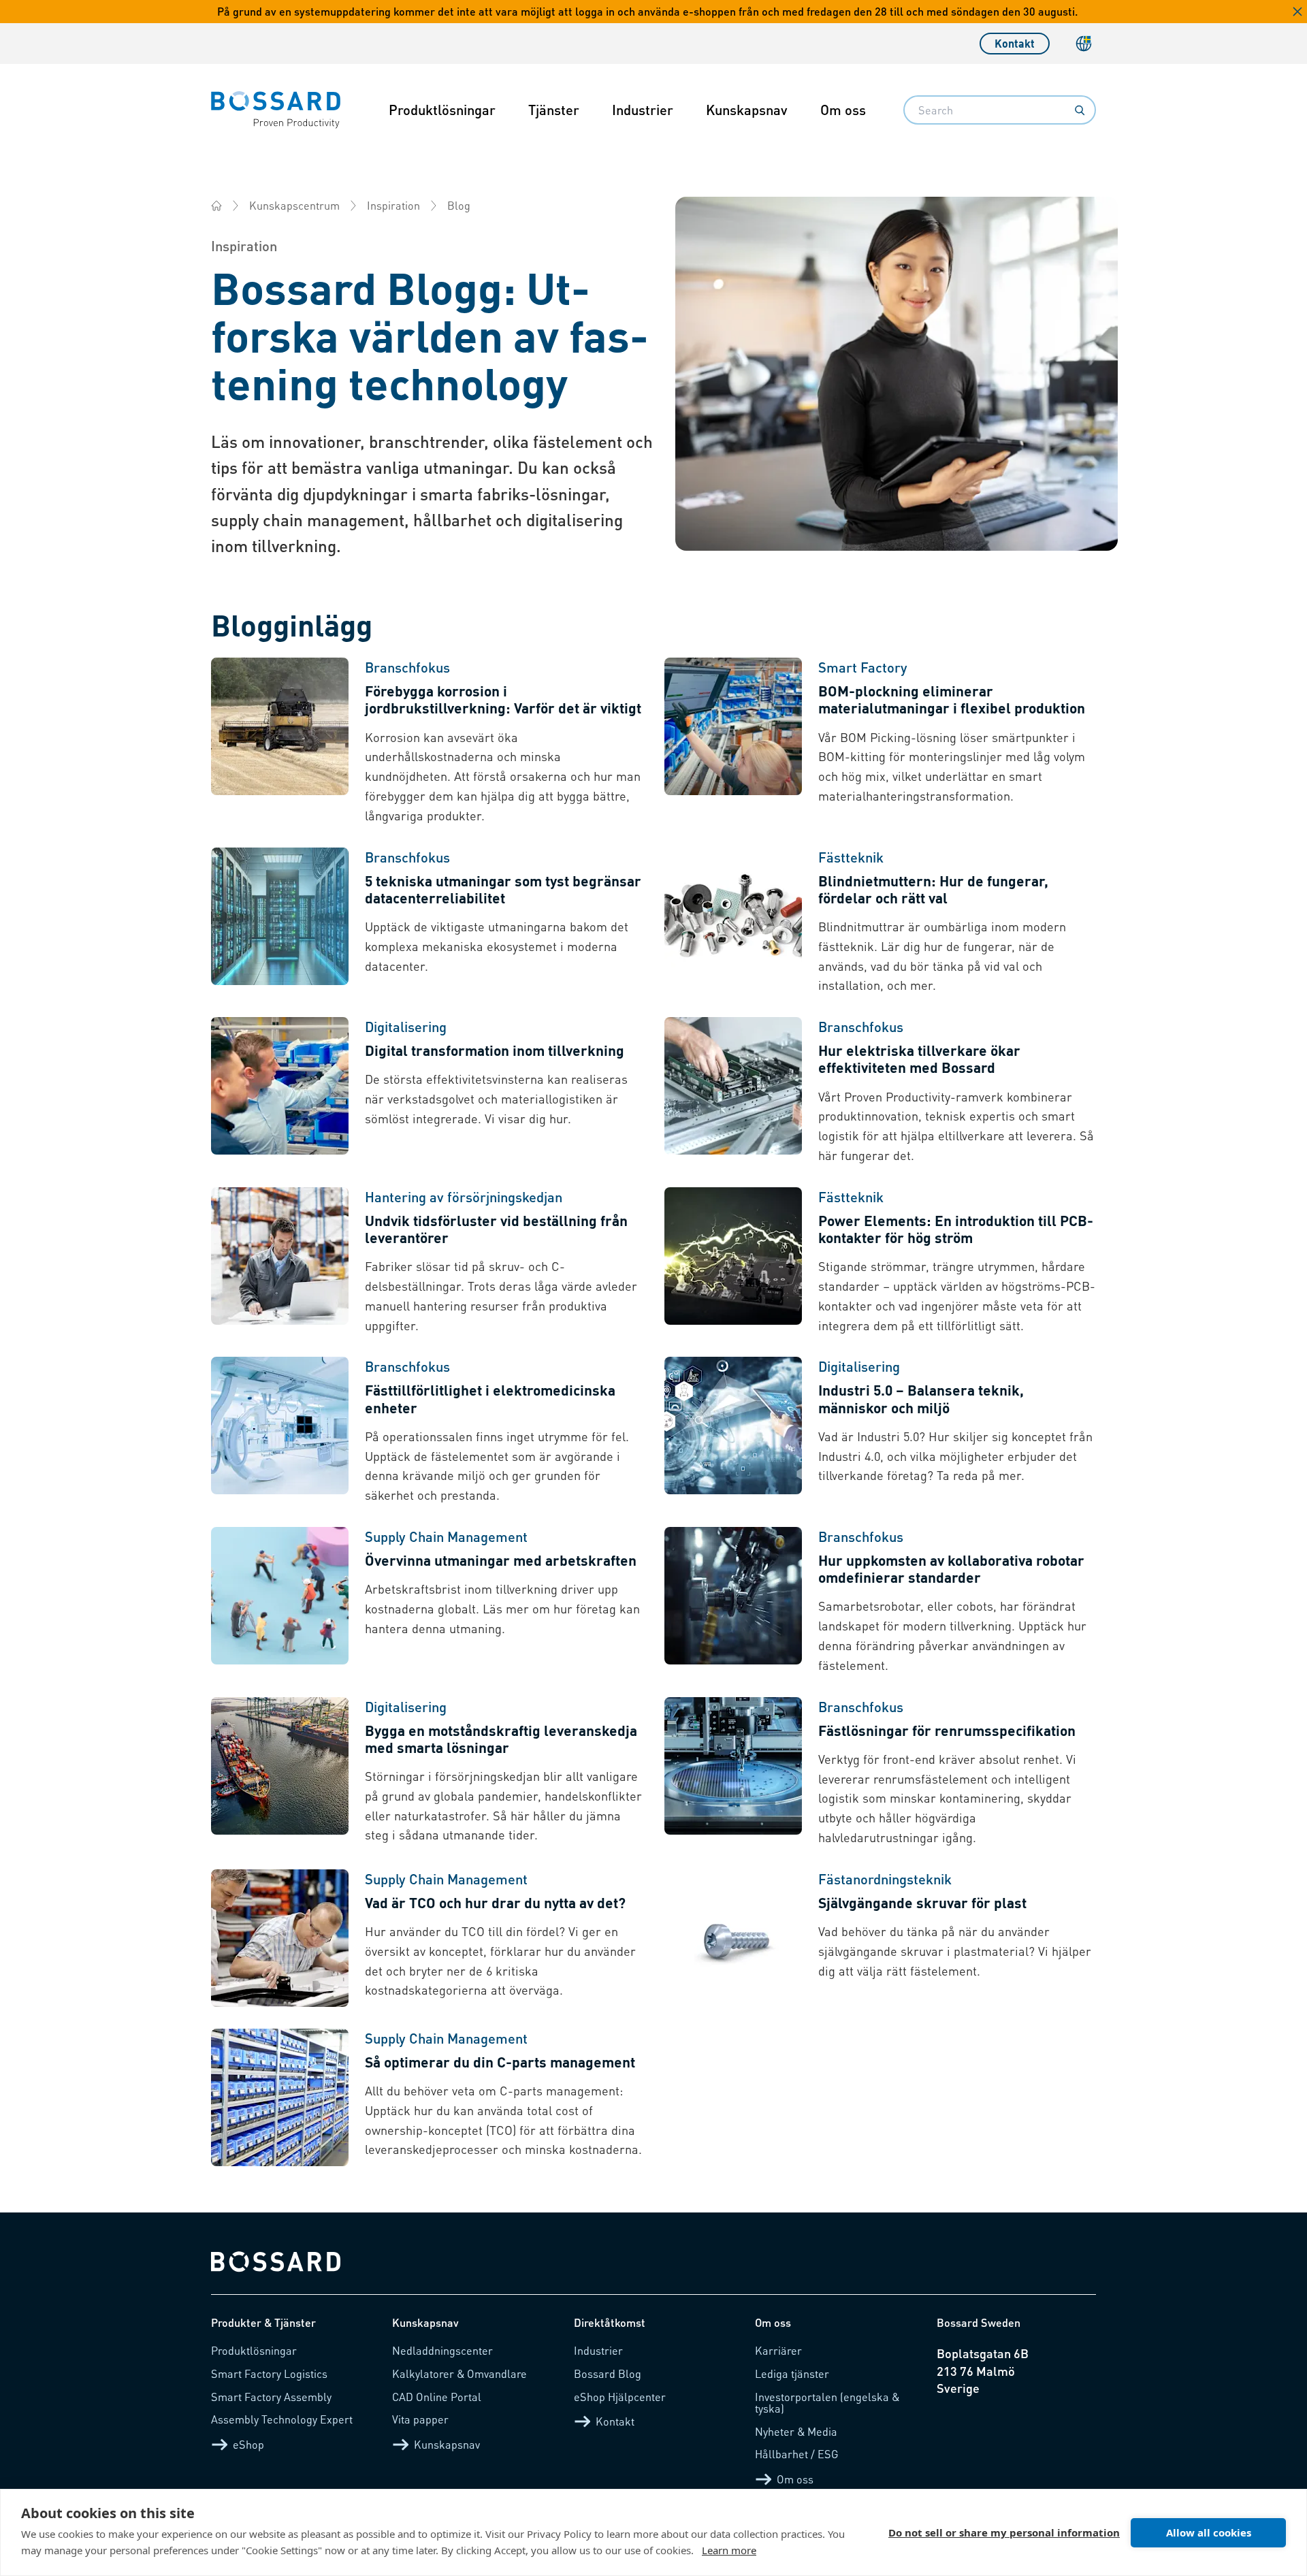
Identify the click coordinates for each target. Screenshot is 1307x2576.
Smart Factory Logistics (269, 2373)
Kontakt (1015, 43)
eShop (248, 2444)
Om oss (843, 110)
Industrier (643, 110)
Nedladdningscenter (442, 2350)
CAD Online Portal (437, 2397)
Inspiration (393, 205)
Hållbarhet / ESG (797, 2454)
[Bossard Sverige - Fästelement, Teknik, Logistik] (216, 206)
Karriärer (778, 2350)
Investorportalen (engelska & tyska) (827, 2403)
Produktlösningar (442, 110)
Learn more (729, 2550)
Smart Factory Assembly (271, 2397)
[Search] (1080, 110)
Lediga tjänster (792, 2373)
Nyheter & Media (796, 2431)
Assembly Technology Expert (282, 2419)
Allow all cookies (1209, 2532)
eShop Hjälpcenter (620, 2397)
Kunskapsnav (747, 110)
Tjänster (554, 110)
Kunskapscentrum (294, 205)
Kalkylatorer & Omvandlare (459, 2373)
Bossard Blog (608, 2373)
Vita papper (420, 2419)
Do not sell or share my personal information (1004, 2532)
